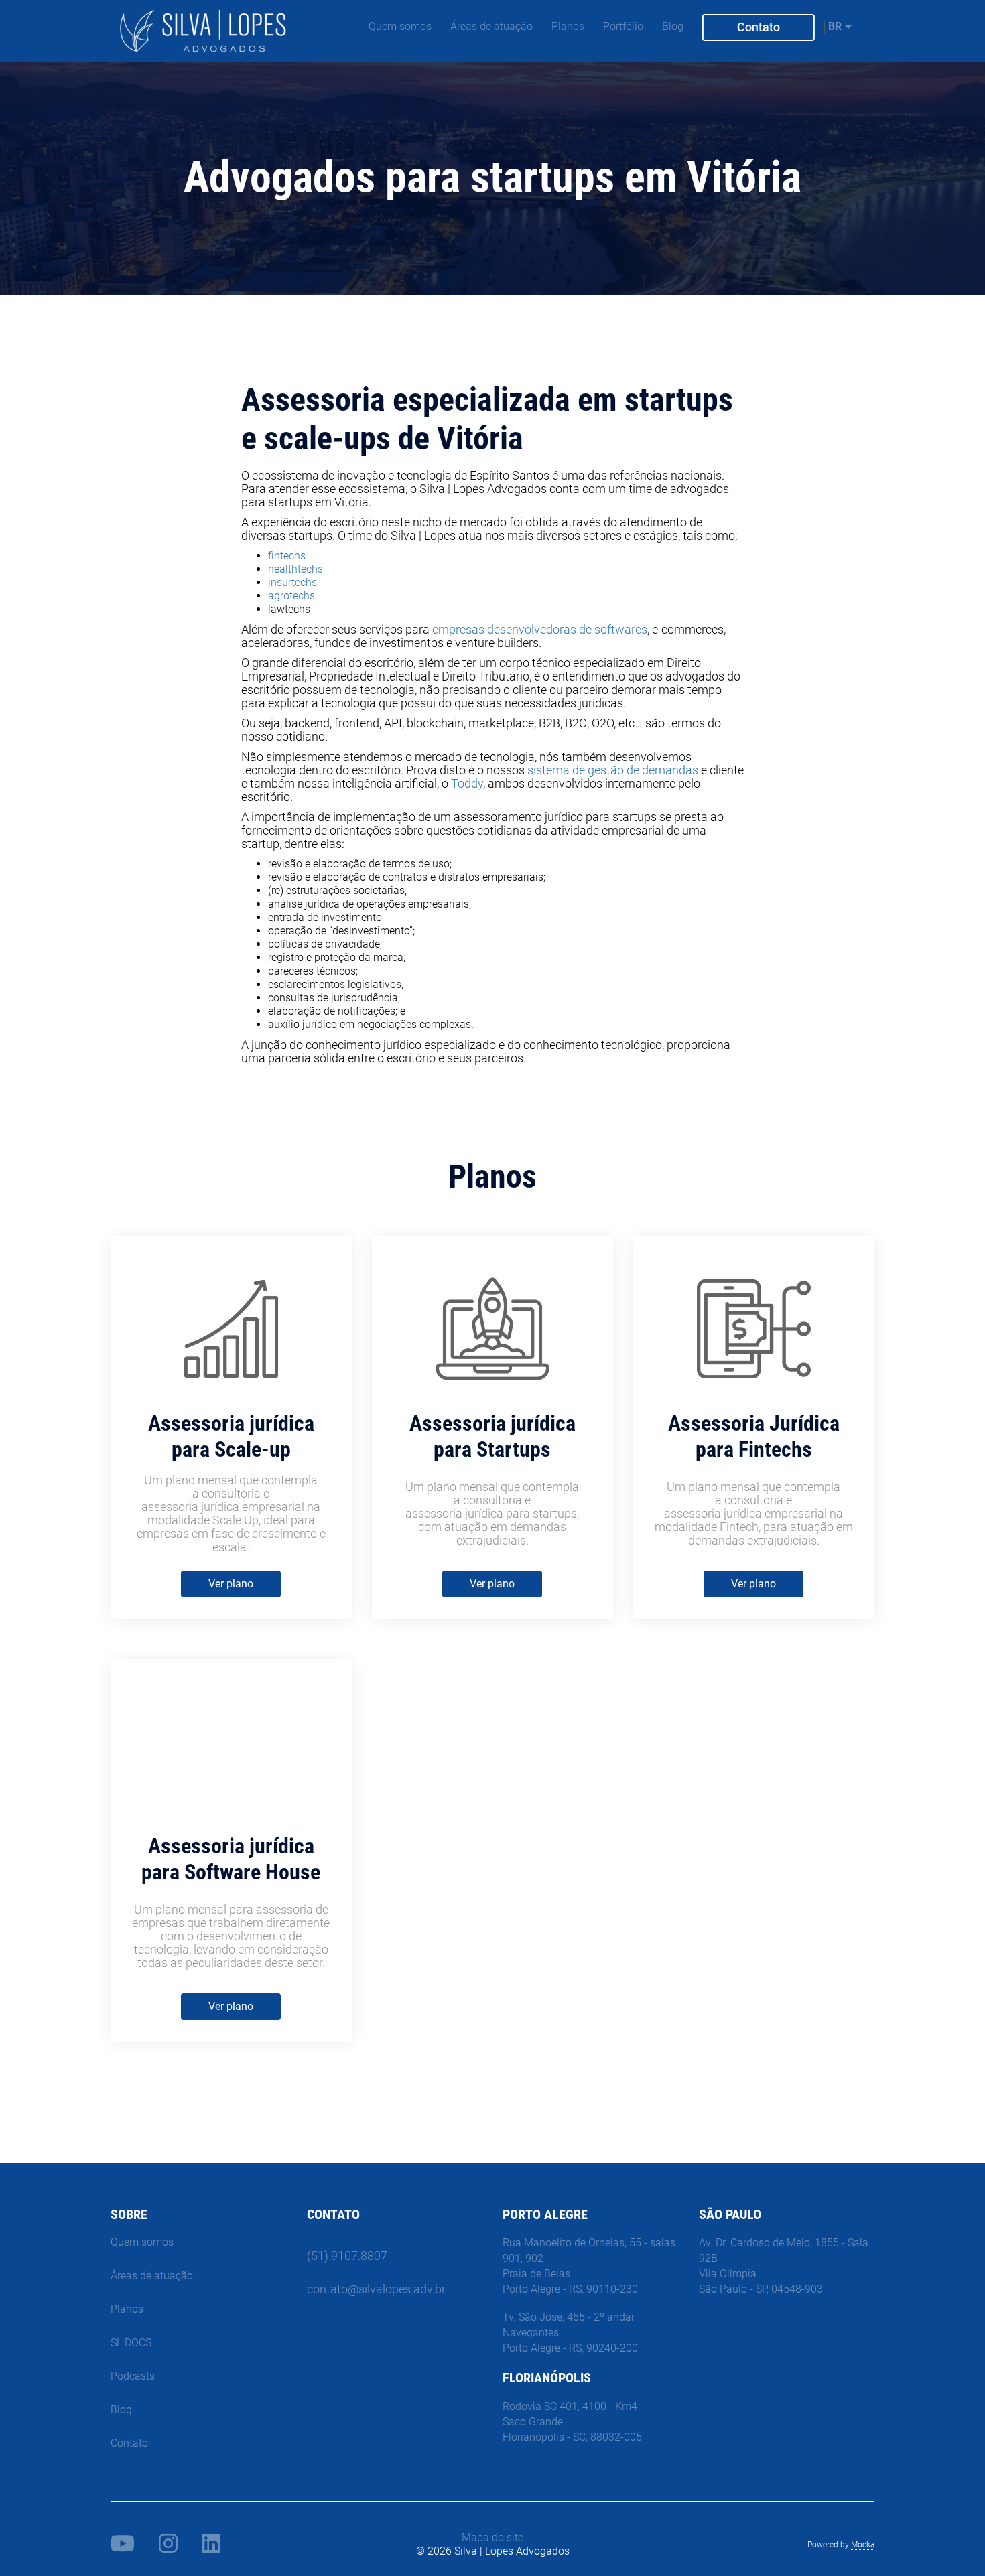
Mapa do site (492, 2537)
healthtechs (295, 569)
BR (835, 26)
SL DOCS (131, 2343)
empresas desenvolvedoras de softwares (540, 629)
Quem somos (400, 26)
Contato (759, 27)
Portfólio (623, 26)
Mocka (863, 2545)
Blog (673, 26)
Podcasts (133, 2376)
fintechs (287, 556)
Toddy (467, 783)
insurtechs (292, 582)
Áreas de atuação (491, 26)
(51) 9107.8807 (347, 2256)
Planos (568, 26)
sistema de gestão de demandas (613, 770)
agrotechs (291, 596)
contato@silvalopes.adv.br (376, 2289)
